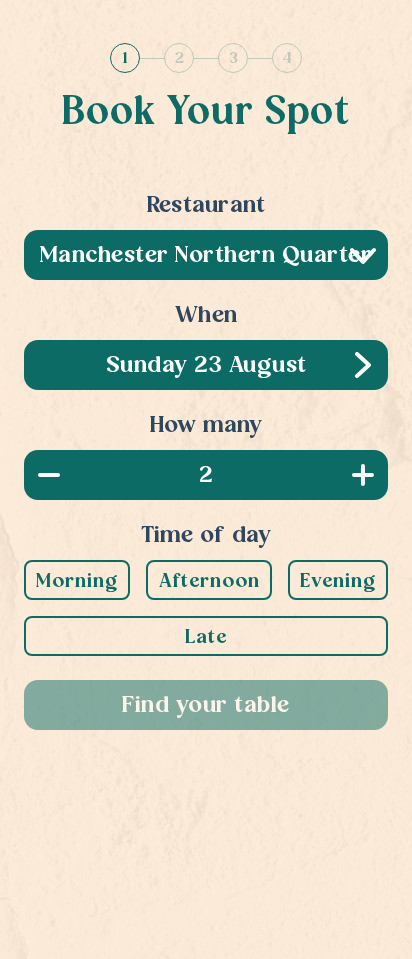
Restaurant (206, 206)
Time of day (206, 536)
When (206, 316)
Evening (338, 582)
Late (206, 638)
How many (206, 426)
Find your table (206, 706)
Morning (77, 582)
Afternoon (209, 582)
